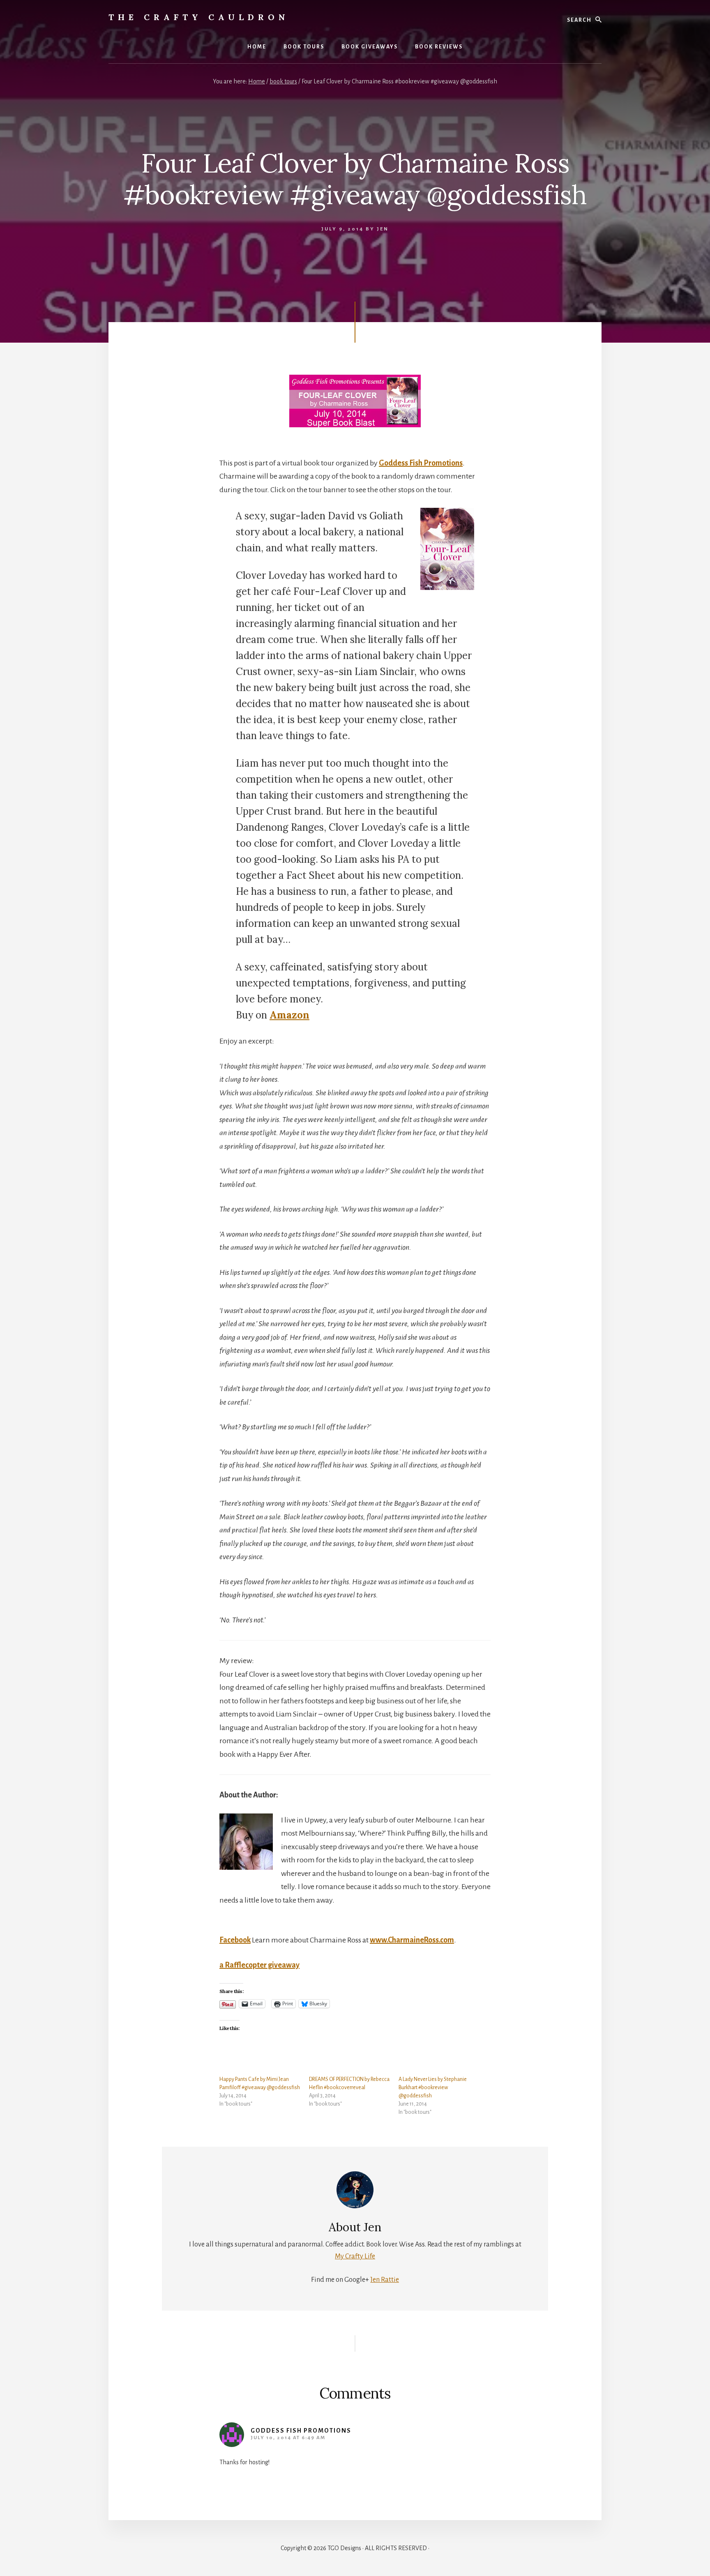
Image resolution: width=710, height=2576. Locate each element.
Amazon (289, 1015)
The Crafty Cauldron (199, 17)
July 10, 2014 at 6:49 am (288, 2438)
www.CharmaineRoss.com (412, 1940)
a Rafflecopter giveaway (259, 1965)
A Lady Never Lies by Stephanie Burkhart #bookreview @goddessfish (433, 2088)
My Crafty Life (355, 2256)
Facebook (235, 1940)
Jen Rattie (385, 2280)
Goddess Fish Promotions (421, 463)
